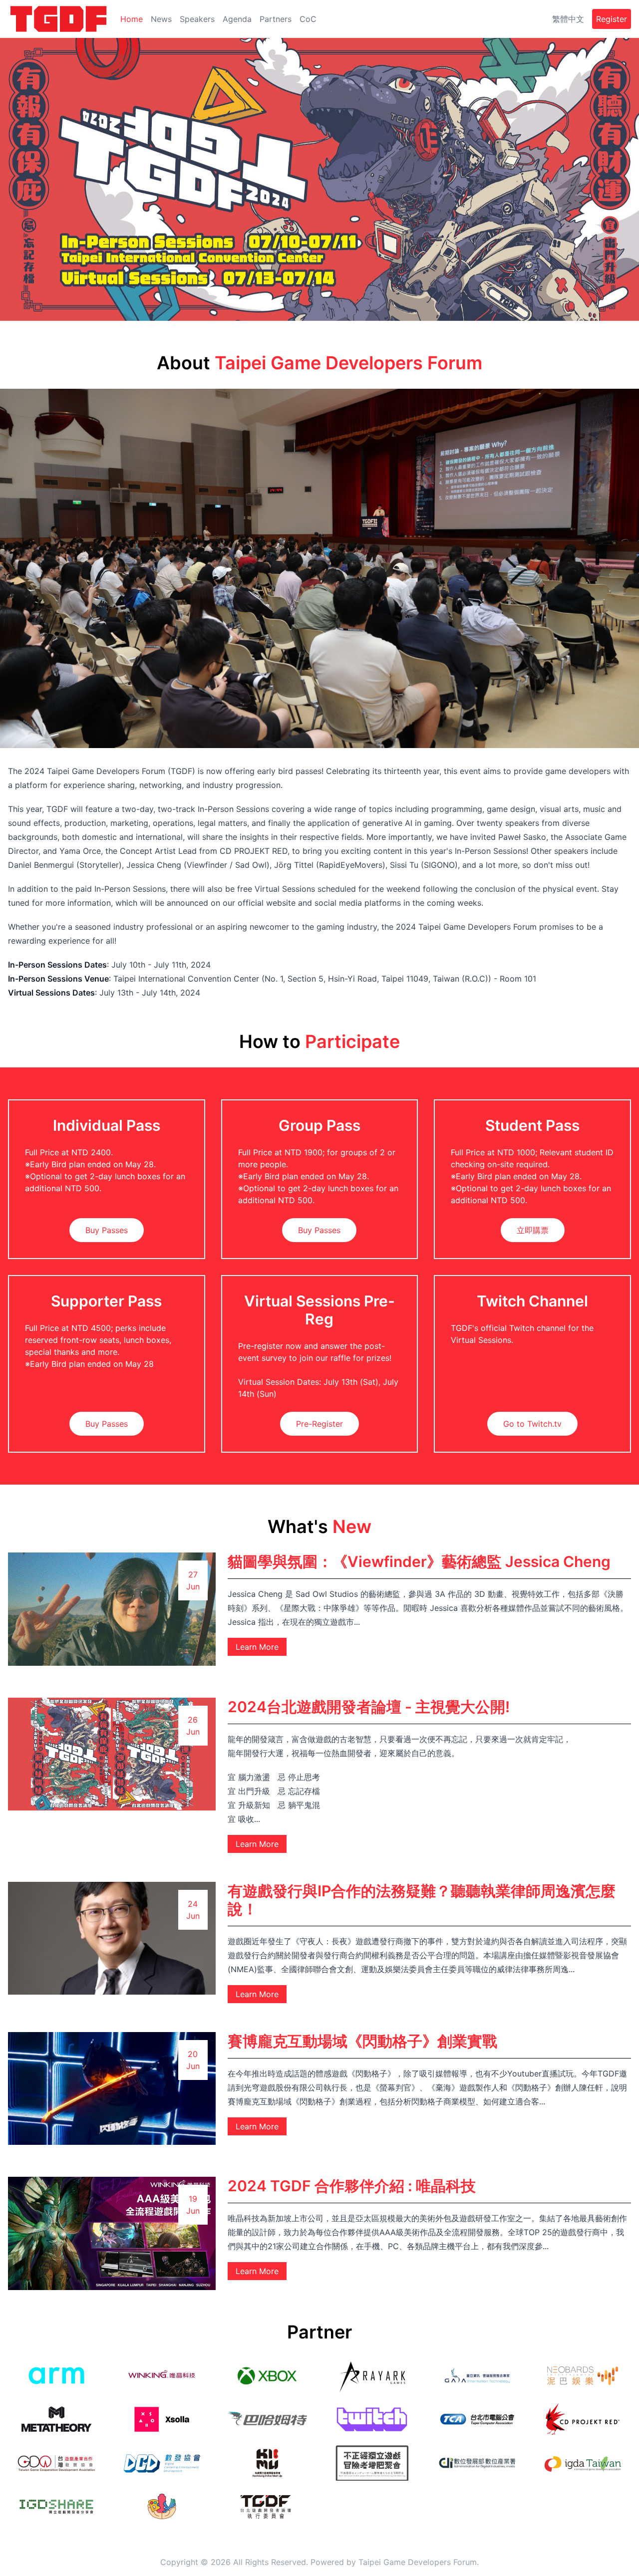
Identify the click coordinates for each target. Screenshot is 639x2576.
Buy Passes (107, 1230)
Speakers (197, 19)
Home (132, 19)
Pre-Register (319, 1424)
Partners (276, 19)
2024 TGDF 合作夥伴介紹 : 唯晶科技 (352, 2186)
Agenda (237, 19)
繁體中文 (568, 19)
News (161, 19)
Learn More (257, 1647)
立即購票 (533, 1230)
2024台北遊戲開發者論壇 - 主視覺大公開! (369, 1707)
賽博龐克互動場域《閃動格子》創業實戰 (362, 2041)
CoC (308, 19)
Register (612, 19)
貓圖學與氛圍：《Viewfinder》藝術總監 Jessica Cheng (419, 1561)
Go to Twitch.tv (532, 1424)
